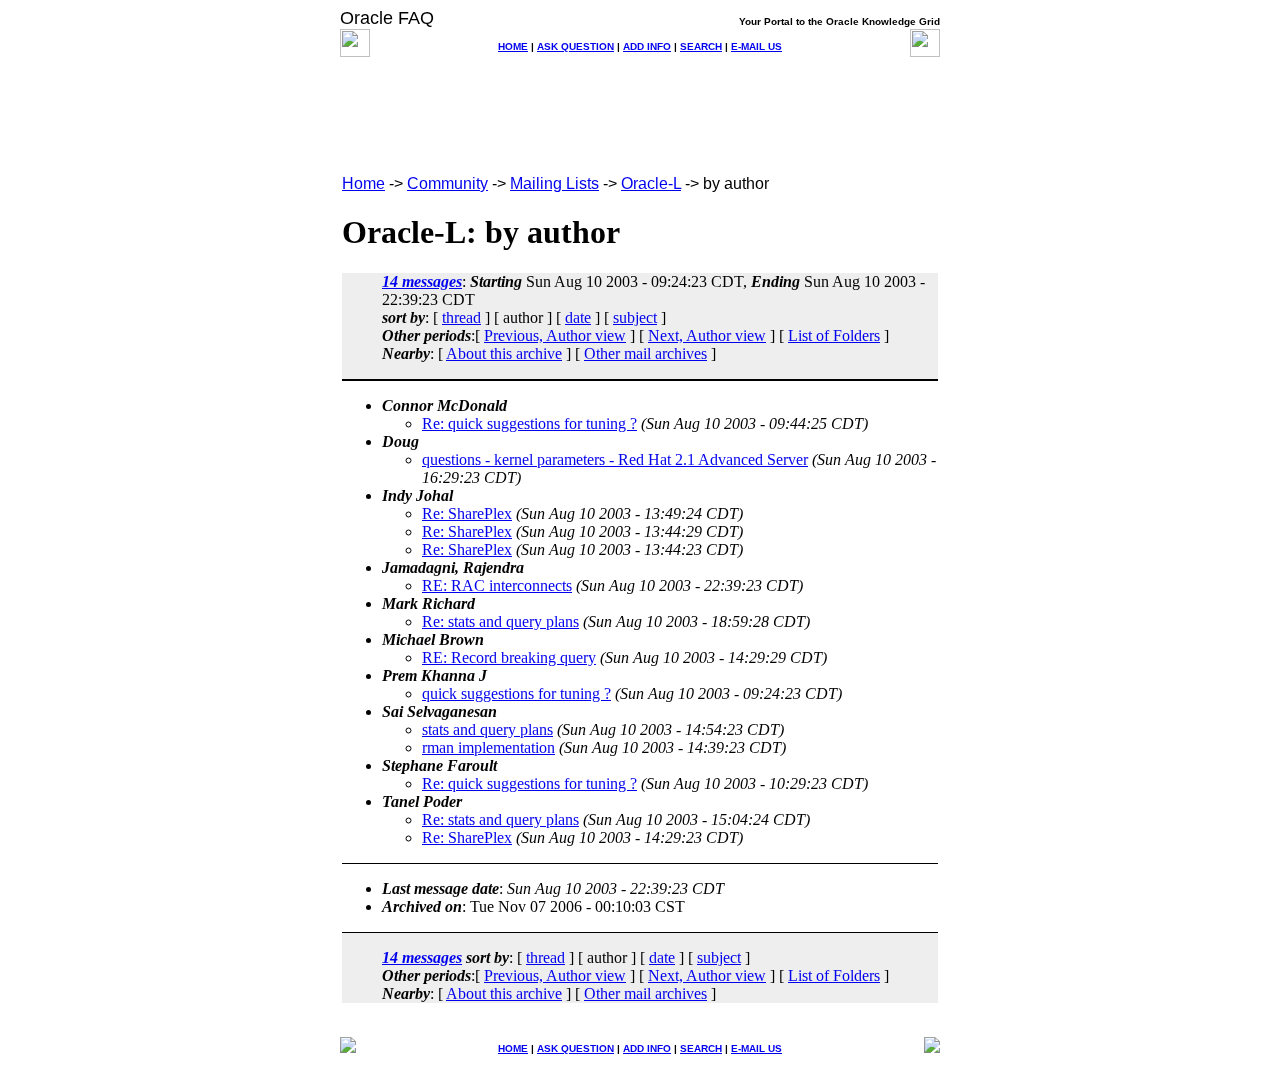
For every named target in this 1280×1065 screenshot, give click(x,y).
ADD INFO (647, 46)
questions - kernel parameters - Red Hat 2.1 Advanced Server (615, 459)
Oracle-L (651, 183)
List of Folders (834, 335)
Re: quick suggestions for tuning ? (529, 423)
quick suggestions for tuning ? (516, 693)
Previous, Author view (555, 335)
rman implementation (488, 747)
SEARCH (701, 46)
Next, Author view (707, 335)
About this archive (504, 353)
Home (363, 183)
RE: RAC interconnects (497, 585)
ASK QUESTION (575, 46)
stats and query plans (487, 729)
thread (461, 317)
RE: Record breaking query (509, 657)
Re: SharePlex (467, 513)
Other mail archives (645, 353)
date (578, 317)
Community (447, 183)
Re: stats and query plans (500, 621)
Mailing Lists (554, 183)
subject (635, 317)
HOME (513, 46)
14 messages (422, 281)
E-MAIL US (756, 46)
